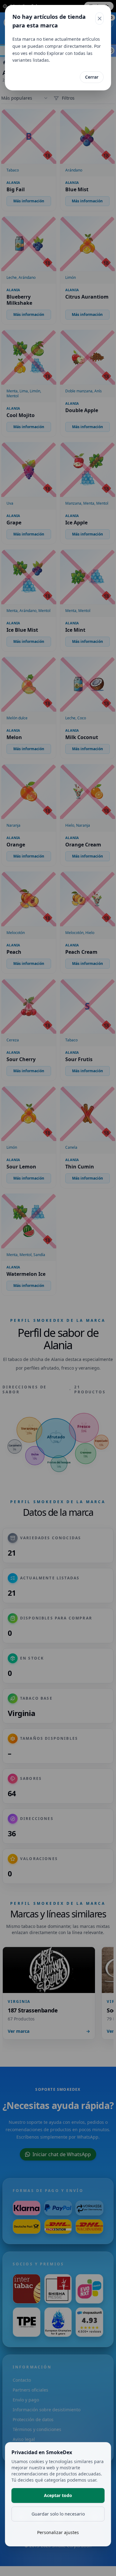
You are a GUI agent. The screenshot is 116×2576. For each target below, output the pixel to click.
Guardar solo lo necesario (58, 2514)
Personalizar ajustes (58, 2532)
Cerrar (92, 77)
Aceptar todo (58, 2495)
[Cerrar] (99, 19)
